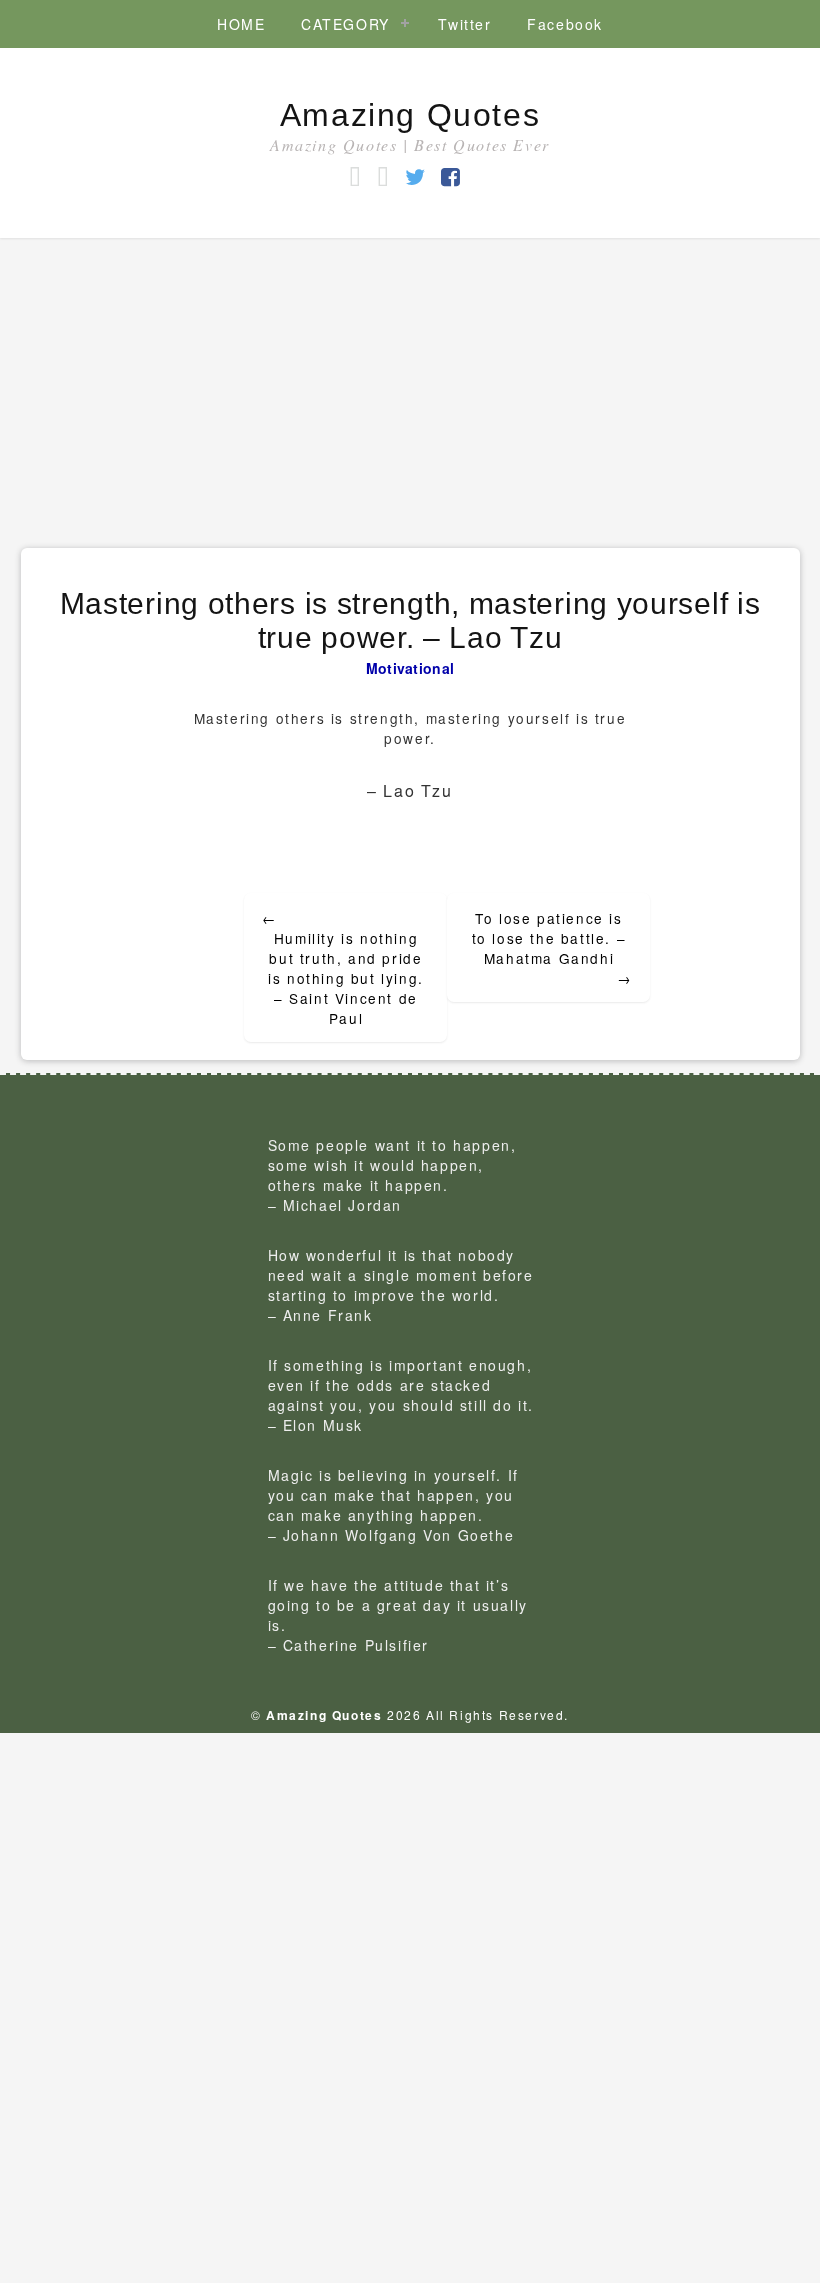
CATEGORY (345, 24)
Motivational (410, 668)
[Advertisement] (410, 388)
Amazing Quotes (410, 115)
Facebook (565, 24)
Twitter (464, 24)
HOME (241, 24)
